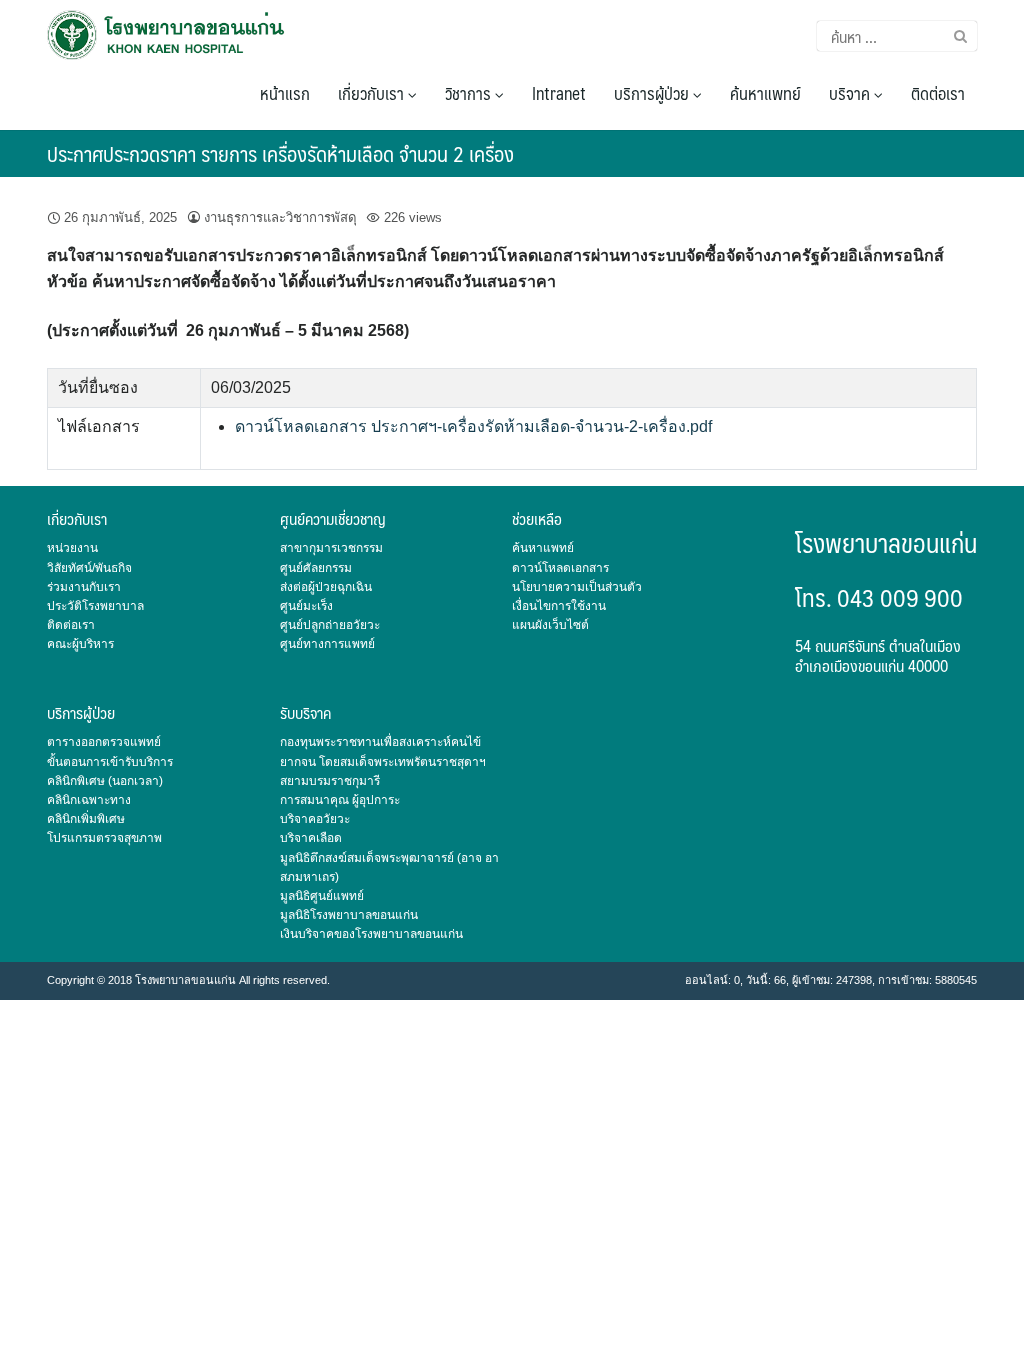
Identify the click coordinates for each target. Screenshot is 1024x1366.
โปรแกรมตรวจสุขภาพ (104, 838)
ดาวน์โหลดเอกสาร (560, 568)
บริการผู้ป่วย (653, 93)
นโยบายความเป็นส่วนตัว (577, 587)
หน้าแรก (285, 93)
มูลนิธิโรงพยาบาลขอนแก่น (349, 915)
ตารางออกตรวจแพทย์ (104, 742)
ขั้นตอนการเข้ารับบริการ (110, 762)
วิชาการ (470, 93)
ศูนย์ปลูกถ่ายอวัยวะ (330, 625)
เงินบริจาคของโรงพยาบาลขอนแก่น (371, 934)
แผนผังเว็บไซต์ (550, 625)
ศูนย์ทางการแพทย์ (327, 644)
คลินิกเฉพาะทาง (89, 800)
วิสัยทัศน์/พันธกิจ (89, 568)
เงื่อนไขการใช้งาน (559, 606)
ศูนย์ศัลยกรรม (316, 568)
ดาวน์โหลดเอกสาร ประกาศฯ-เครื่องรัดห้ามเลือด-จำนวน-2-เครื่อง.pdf (473, 426)
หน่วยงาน (72, 548)
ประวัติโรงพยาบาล (95, 606)
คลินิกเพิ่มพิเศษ (86, 819)
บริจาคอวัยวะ (315, 819)
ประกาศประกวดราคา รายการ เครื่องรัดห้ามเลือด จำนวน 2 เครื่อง (280, 153)
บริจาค (851, 93)
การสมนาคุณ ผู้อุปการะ (340, 800)
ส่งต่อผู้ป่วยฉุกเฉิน (326, 587)
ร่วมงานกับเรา (84, 587)
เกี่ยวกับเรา (373, 93)
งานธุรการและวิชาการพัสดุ (280, 217)
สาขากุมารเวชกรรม (331, 548)
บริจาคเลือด (311, 838)
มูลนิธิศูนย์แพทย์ (322, 896)
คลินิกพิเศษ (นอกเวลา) (105, 781)
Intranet (559, 93)
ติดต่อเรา (938, 93)
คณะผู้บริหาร (80, 644)
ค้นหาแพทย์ (765, 93)
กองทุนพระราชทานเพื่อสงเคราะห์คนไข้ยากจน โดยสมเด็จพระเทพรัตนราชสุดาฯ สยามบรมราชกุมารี (383, 761)
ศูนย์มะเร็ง (306, 606)
